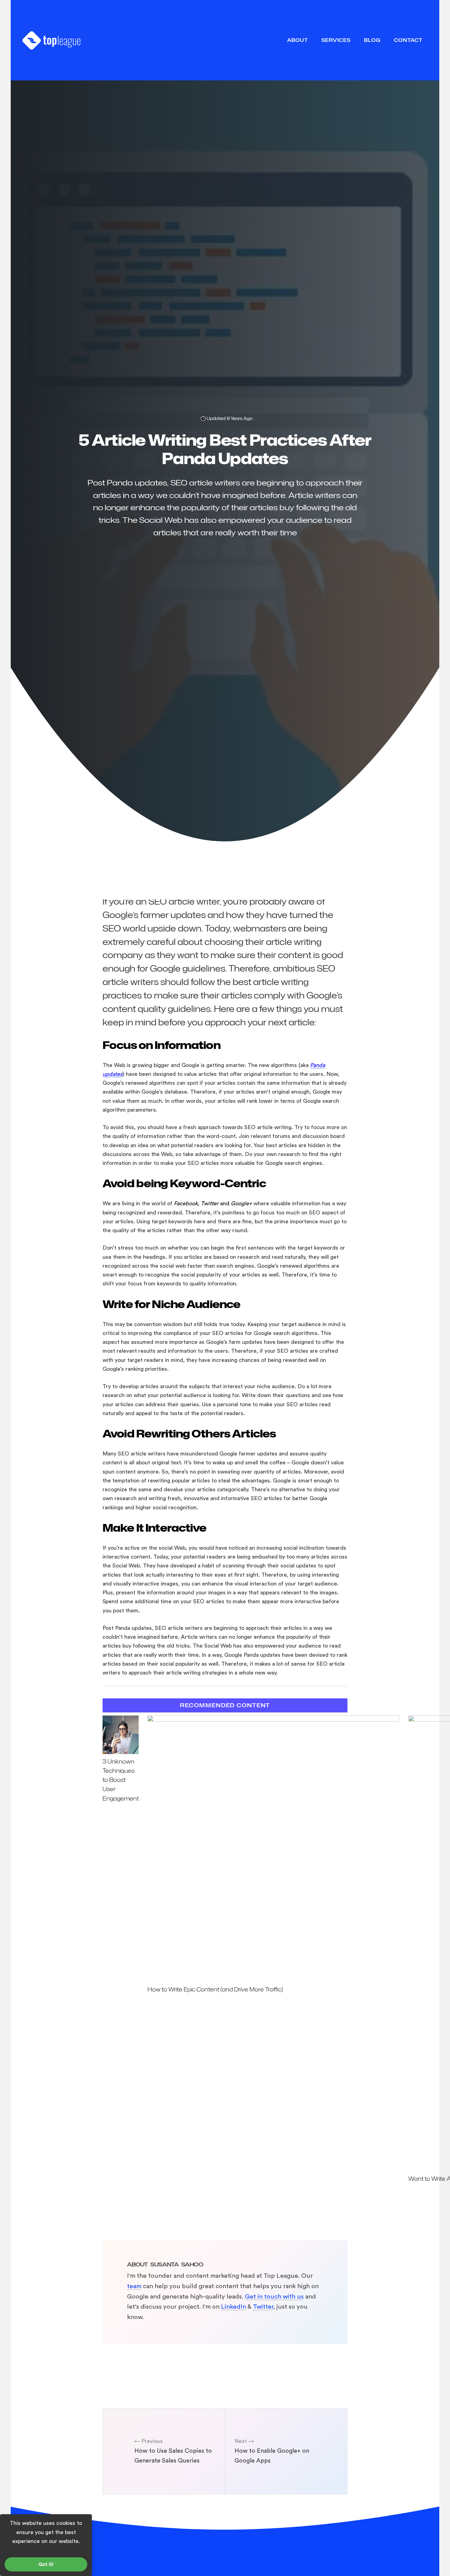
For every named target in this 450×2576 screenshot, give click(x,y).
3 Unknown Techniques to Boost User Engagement (121, 1780)
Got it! (46, 2564)
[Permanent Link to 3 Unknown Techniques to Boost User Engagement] (121, 1752)
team (134, 2286)
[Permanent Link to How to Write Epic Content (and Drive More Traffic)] (273, 1720)
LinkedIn (234, 2307)
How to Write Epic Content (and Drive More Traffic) (215, 1989)
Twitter (263, 2307)
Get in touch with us (274, 2297)
